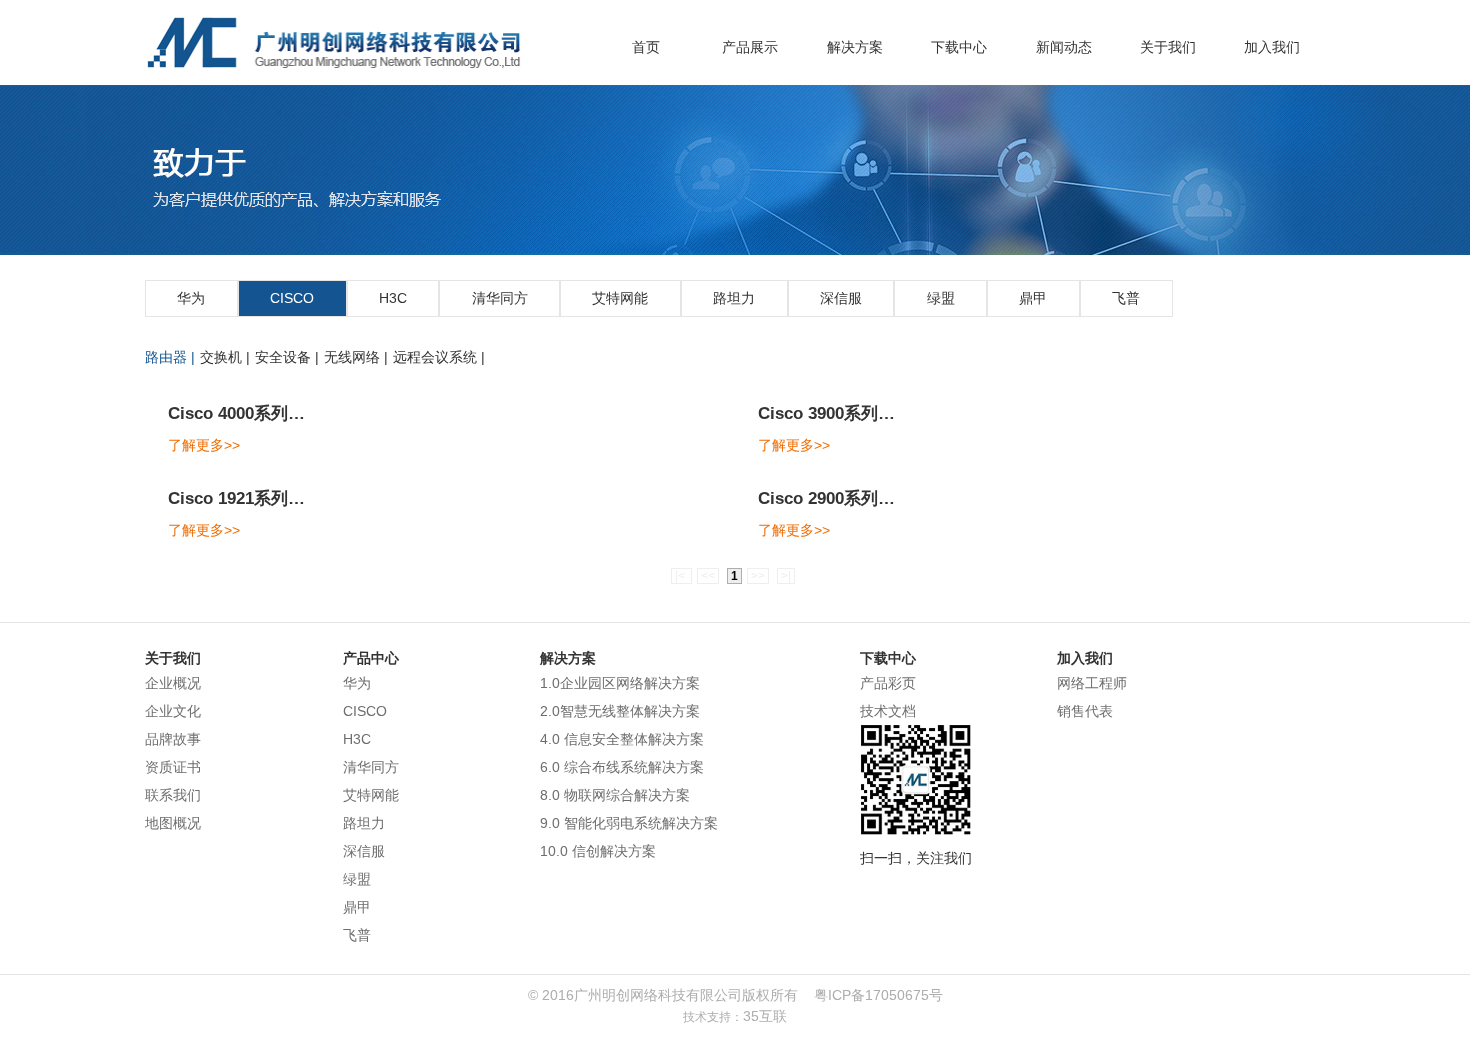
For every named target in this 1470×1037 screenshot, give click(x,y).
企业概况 (173, 683)
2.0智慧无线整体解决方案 (620, 711)
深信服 (841, 298)
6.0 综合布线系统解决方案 (622, 767)
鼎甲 (1033, 298)
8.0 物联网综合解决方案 (615, 795)
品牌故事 (173, 739)
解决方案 (855, 47)
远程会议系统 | (439, 357)
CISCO (292, 298)
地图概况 (173, 823)
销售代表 (1085, 711)
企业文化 (173, 711)
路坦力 (734, 298)
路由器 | (170, 357)
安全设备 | (287, 357)
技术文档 (888, 711)
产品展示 (750, 47)
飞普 (1126, 298)
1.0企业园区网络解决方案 (620, 683)
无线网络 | (356, 357)
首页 (646, 47)
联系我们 (173, 795)
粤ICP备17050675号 (878, 995)
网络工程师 (1092, 683)
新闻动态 (1064, 47)
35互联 (765, 1016)
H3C (393, 298)
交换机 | (225, 357)
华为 (191, 298)
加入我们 (1272, 47)
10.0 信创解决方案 (598, 851)
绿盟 (941, 298)
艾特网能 (620, 298)
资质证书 (173, 767)
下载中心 (959, 47)
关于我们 (1168, 47)
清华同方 (500, 298)
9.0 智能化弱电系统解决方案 (629, 823)
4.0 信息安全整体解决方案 (622, 739)
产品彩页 (888, 683)
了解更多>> (204, 445)
